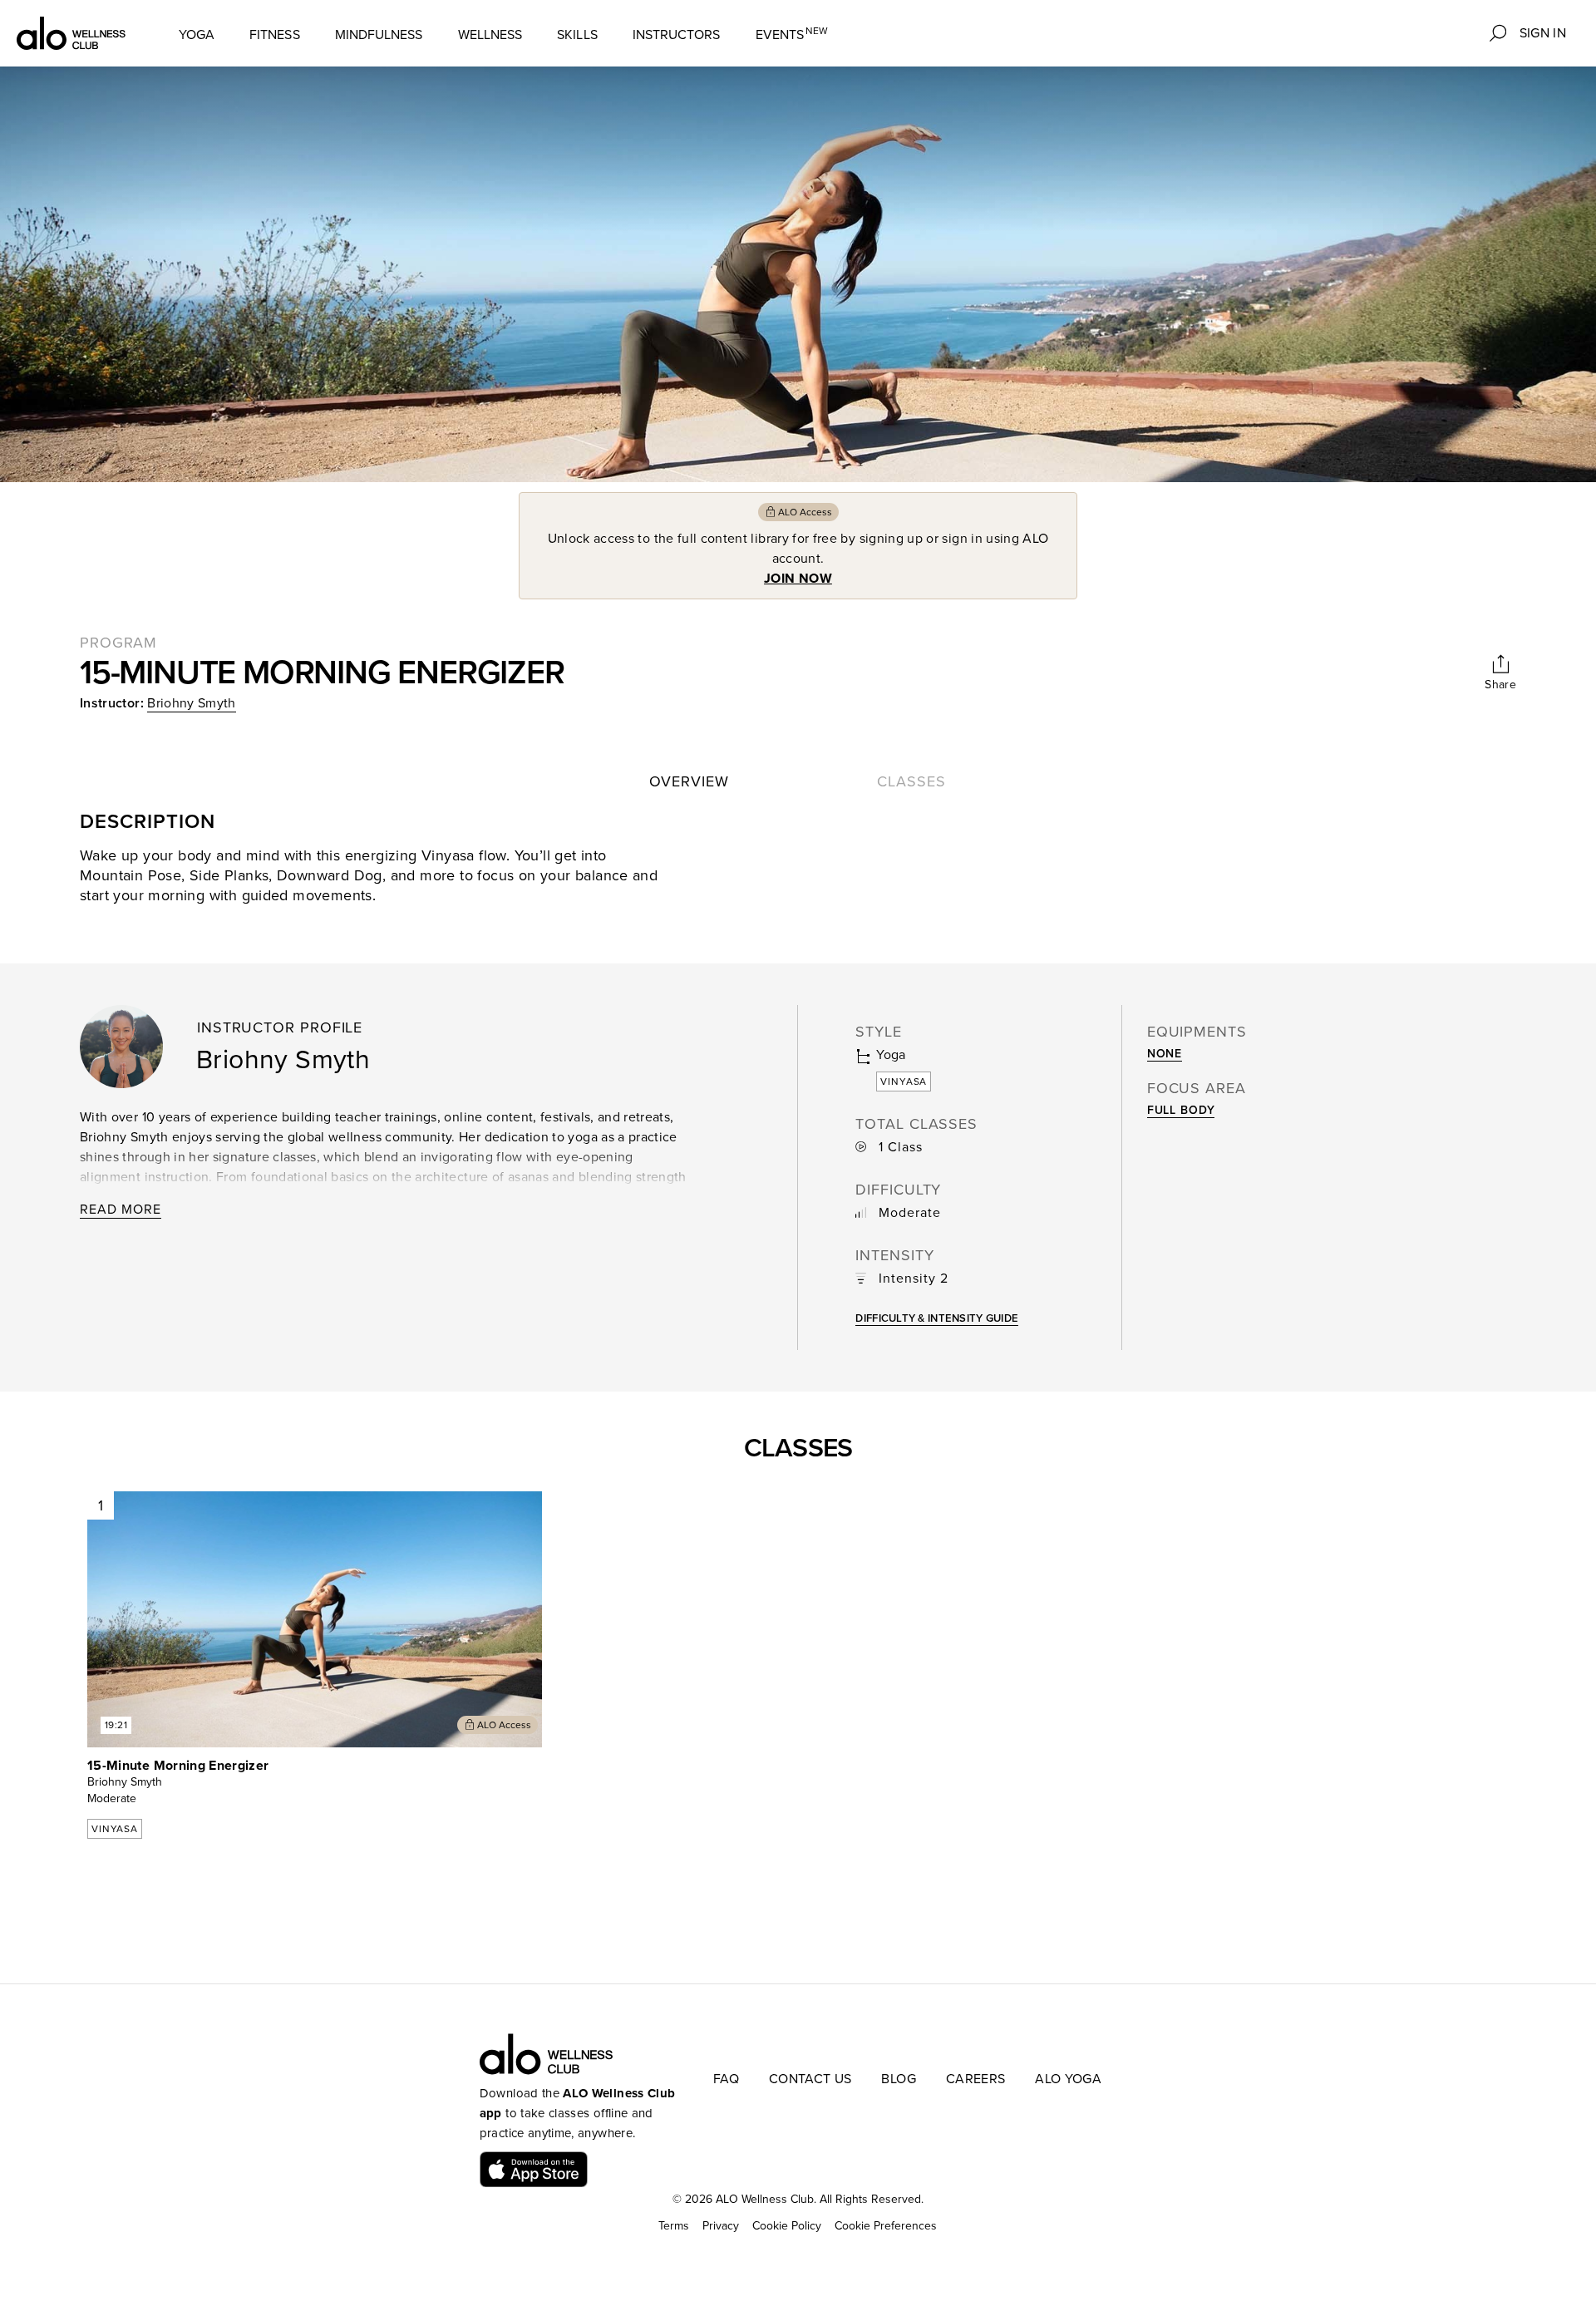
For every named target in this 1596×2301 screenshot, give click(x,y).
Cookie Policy (787, 2226)
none (1165, 1054)
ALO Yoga (1068, 2079)
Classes (911, 781)
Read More (121, 1210)
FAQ (726, 2079)
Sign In (1543, 33)
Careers (975, 2079)
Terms (674, 2226)
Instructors (677, 35)
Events (792, 34)
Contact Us (810, 2079)
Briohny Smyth (192, 703)
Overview (689, 781)
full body (1181, 1110)
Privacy (721, 2226)
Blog (898, 2079)
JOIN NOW (798, 579)
